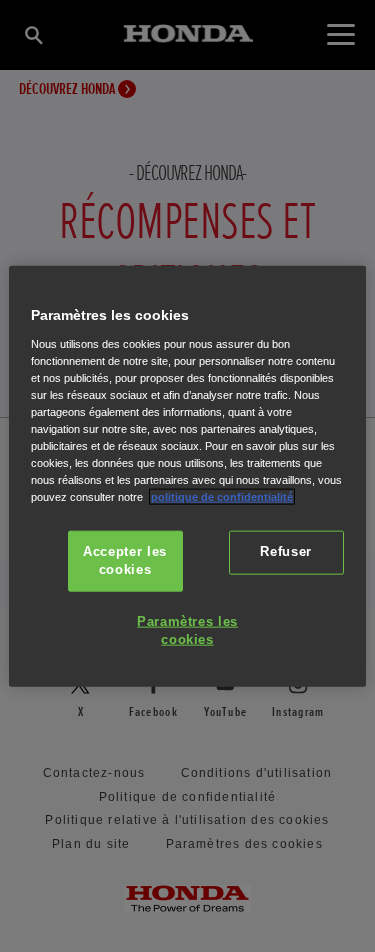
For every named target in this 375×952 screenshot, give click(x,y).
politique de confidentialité (222, 497)
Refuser (285, 552)
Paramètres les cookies (187, 631)
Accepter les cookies (125, 561)
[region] (187, 476)
